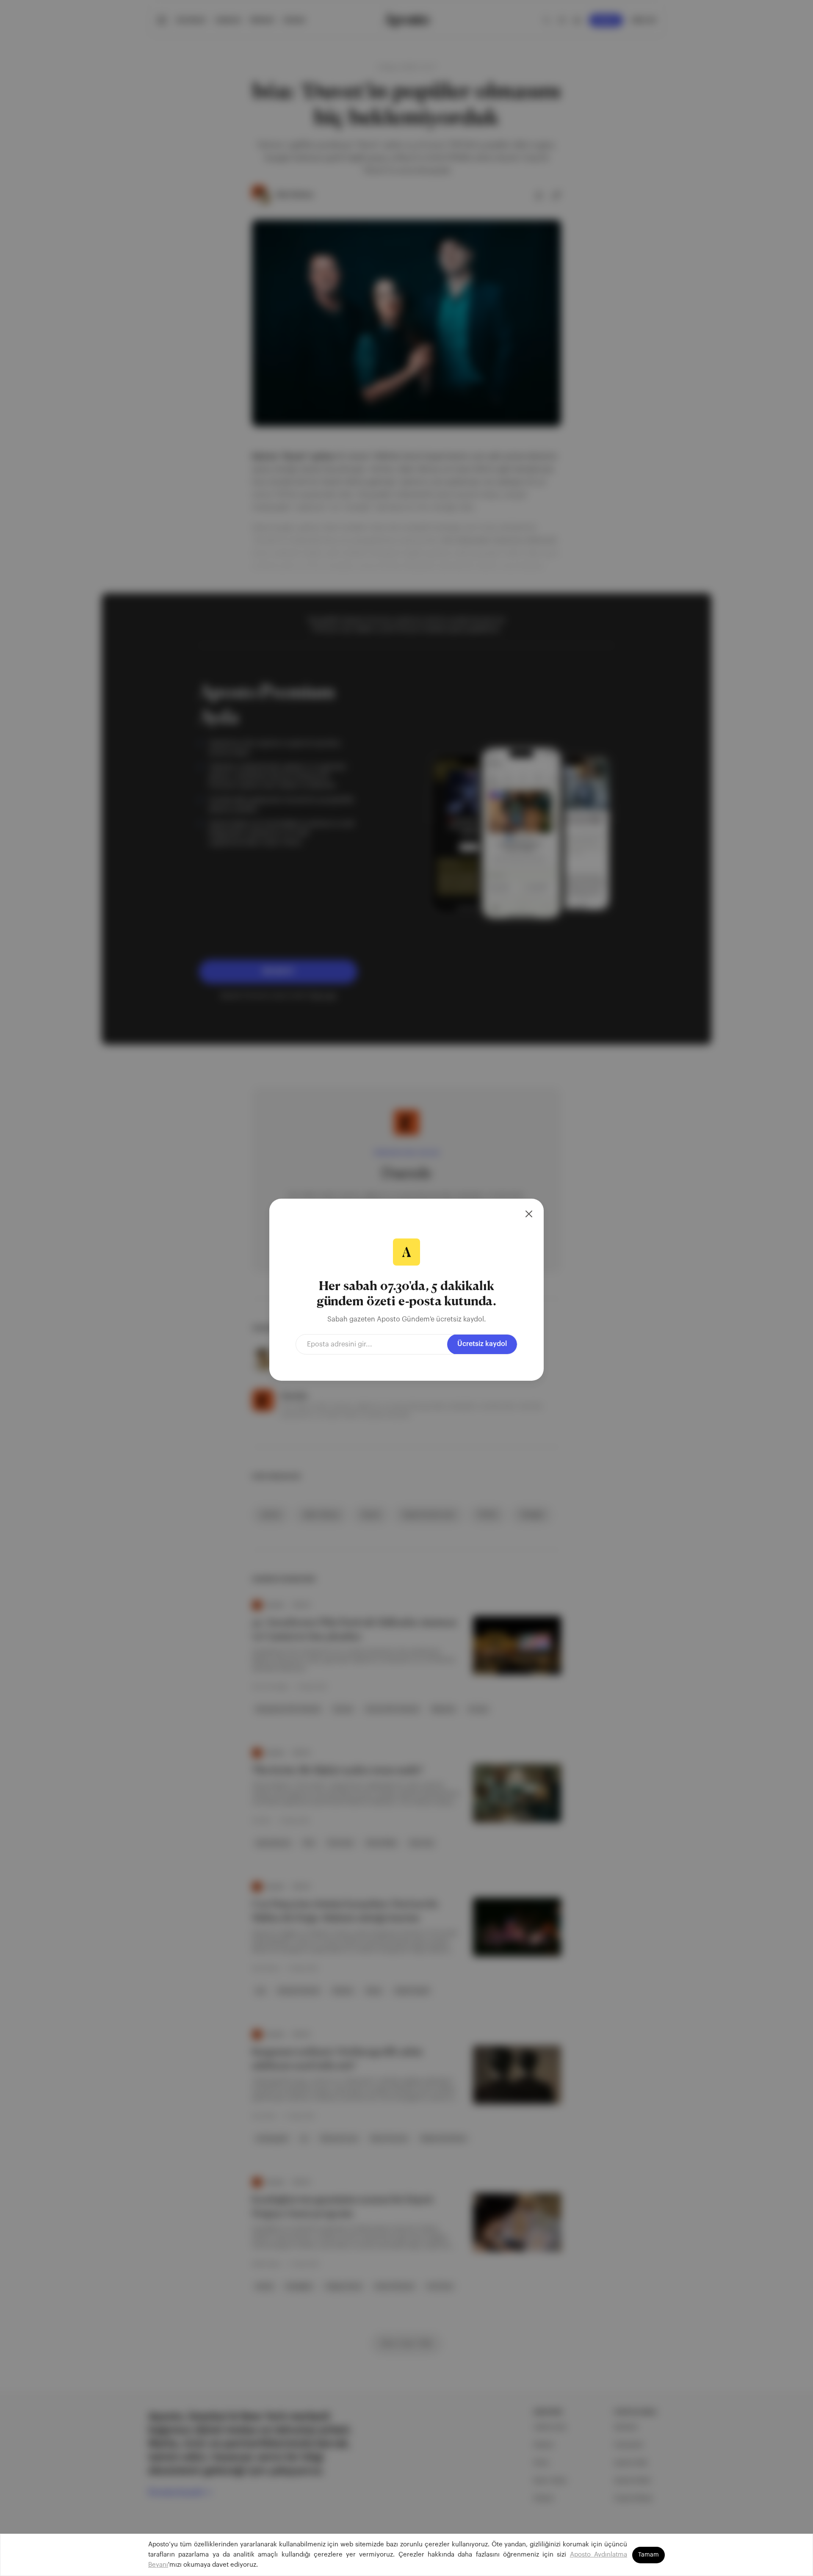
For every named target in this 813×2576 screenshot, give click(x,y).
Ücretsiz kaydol (482, 1344)
